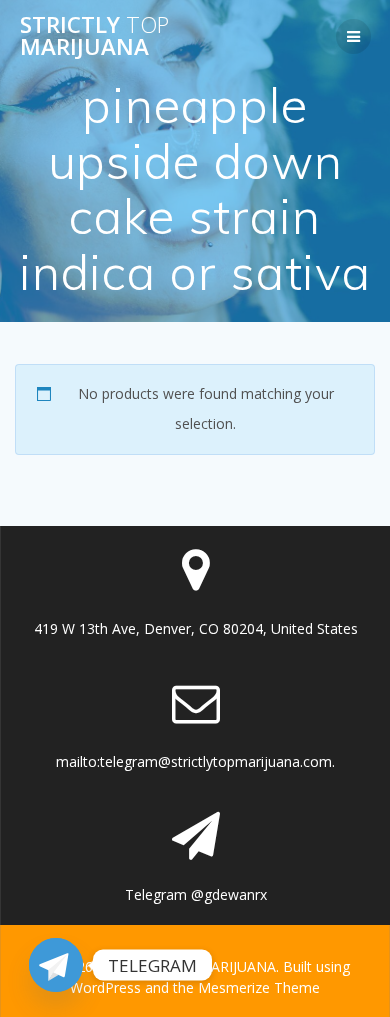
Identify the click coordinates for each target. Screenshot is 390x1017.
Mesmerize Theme (259, 987)
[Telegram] (56, 965)
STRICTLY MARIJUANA (94, 36)
